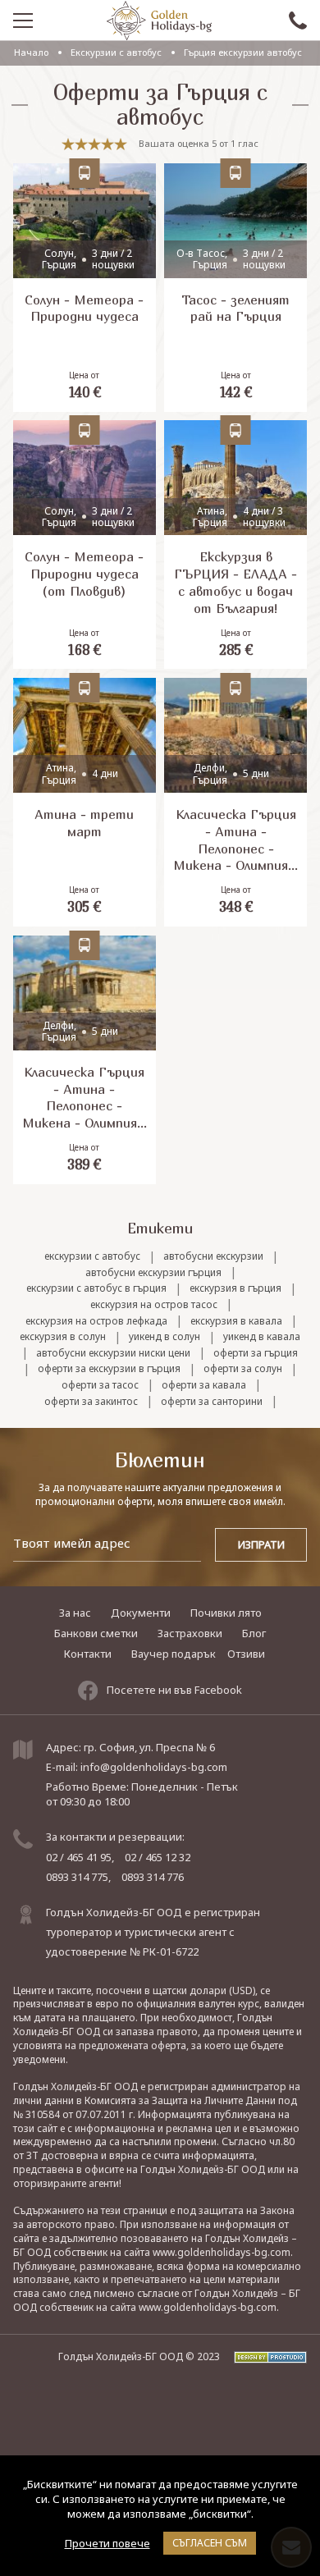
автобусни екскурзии (213, 1256)
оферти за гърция (256, 1353)
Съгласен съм (210, 2543)
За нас (75, 1613)
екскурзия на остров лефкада (96, 1321)
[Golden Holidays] (159, 21)
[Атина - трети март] (85, 802)
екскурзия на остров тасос (154, 1305)
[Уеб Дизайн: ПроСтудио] (265, 2356)
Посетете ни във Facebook (174, 1690)
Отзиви (246, 1654)
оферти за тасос (100, 1385)
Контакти (88, 1654)
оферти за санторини (212, 1402)
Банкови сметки (96, 1633)
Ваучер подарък (174, 1654)
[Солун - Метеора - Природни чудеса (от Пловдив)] (85, 544)
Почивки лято (226, 1613)
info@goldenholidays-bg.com (154, 1767)
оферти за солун (243, 1369)
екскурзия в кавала (236, 1321)
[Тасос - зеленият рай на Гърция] (235, 288)
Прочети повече (107, 2543)
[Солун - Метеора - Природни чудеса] (85, 288)
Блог (254, 1633)
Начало (31, 52)
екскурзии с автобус (92, 1256)
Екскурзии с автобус (116, 52)
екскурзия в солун (63, 1337)
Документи (141, 1613)
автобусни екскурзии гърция (153, 1273)
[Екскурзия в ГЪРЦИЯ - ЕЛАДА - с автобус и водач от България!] (235, 544)
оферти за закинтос (91, 1402)
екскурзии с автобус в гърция (96, 1288)
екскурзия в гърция (235, 1288)
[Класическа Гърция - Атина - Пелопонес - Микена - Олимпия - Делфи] (235, 802)
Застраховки (190, 1633)
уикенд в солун (165, 1337)
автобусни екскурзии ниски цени (113, 1353)
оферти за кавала (204, 1385)
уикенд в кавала (262, 1337)
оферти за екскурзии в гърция (109, 1369)
